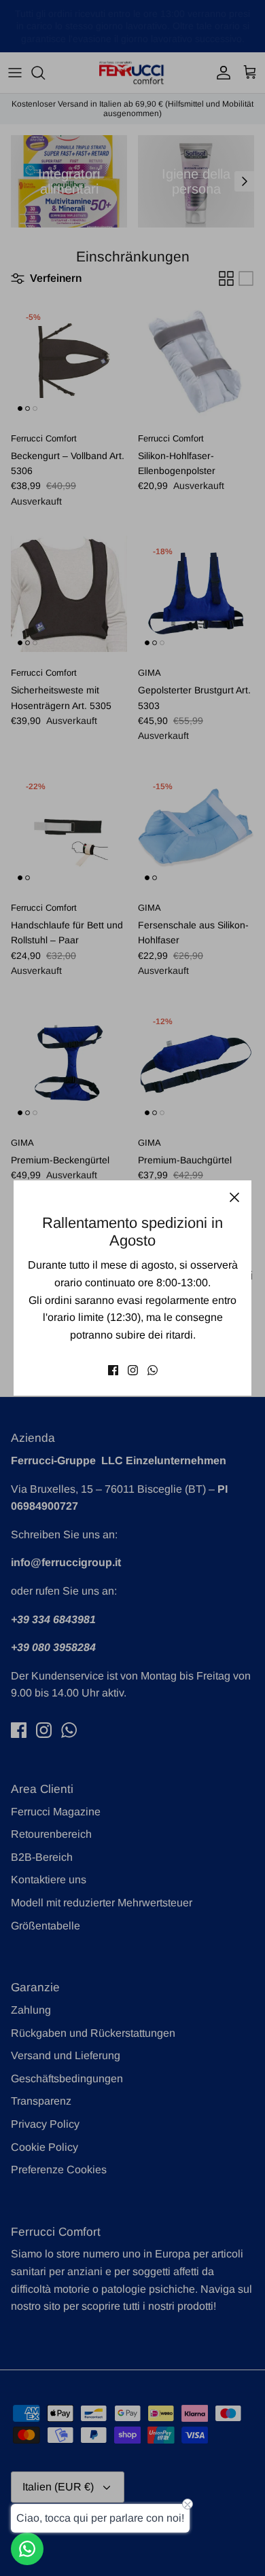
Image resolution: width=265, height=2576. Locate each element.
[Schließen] (234, 1197)
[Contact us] (27, 2549)
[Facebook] (113, 1370)
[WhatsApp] (153, 1370)
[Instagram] (133, 1370)
